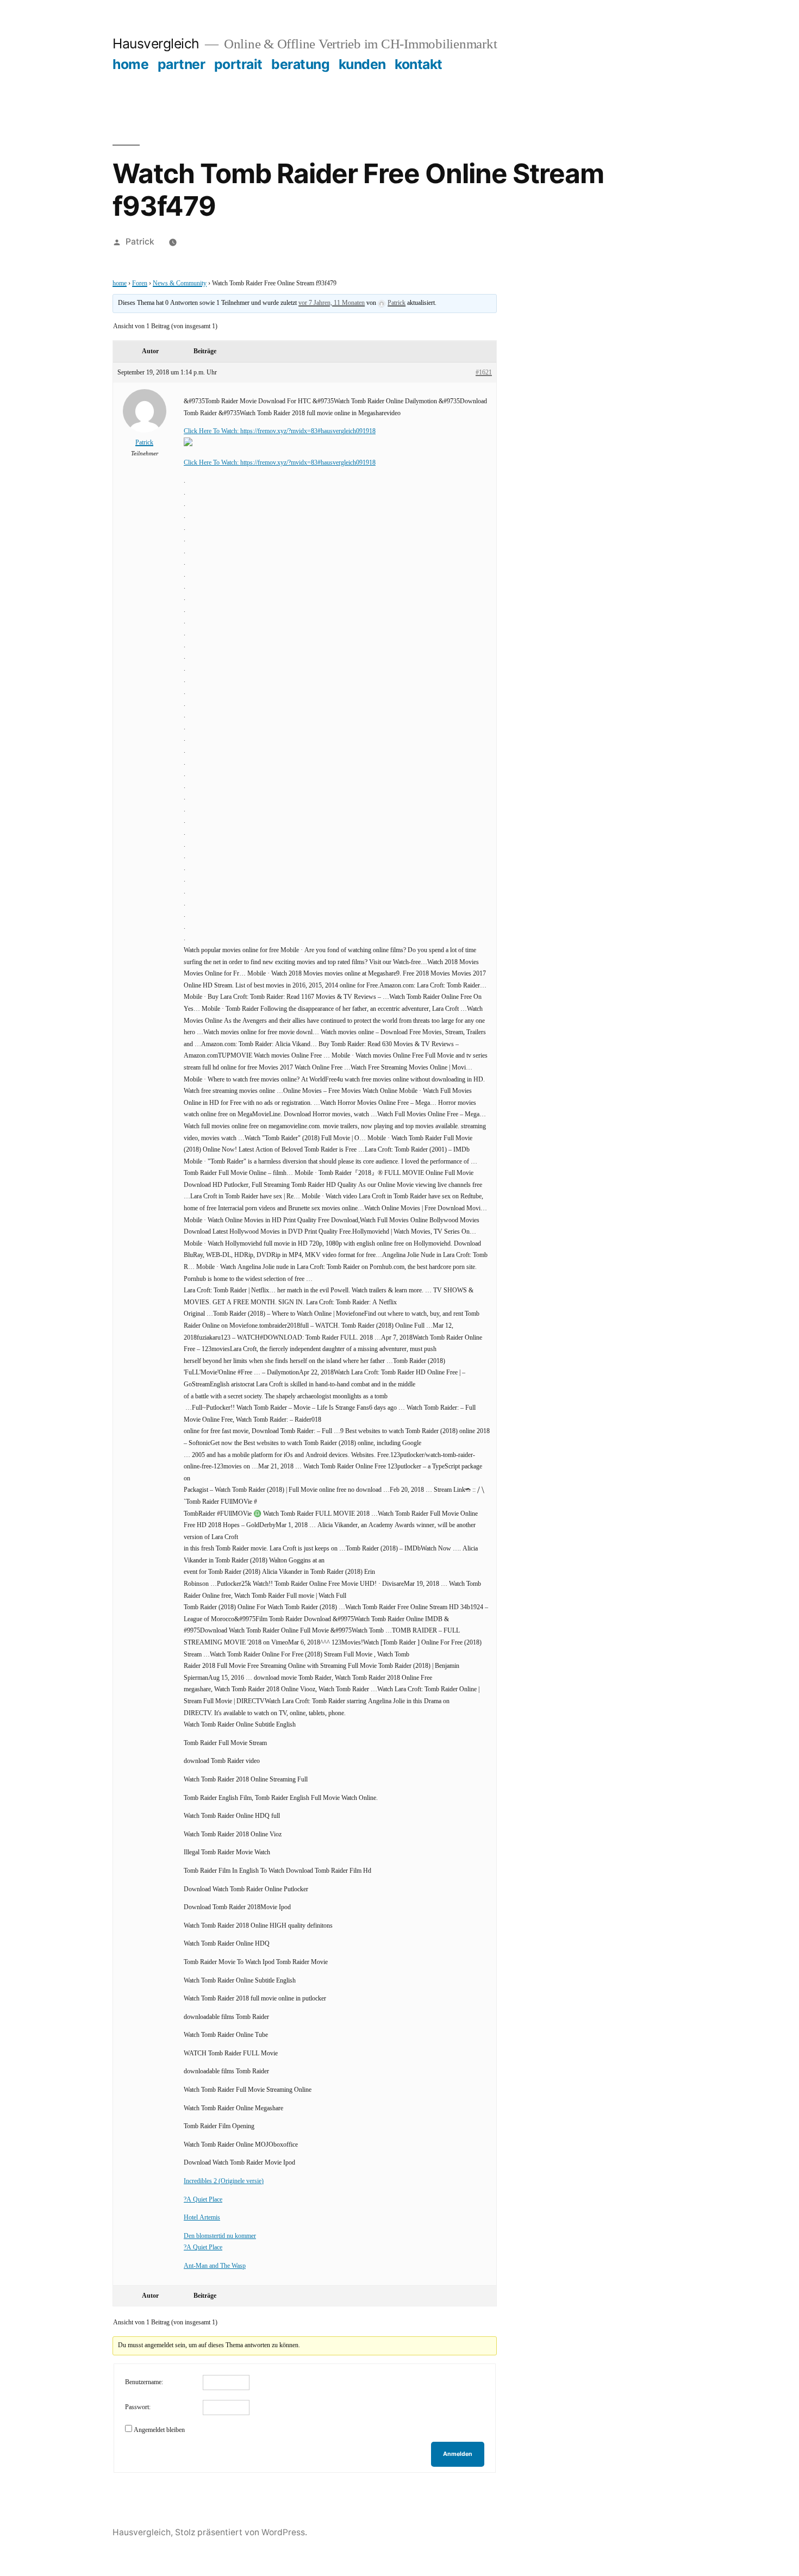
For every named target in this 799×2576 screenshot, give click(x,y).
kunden (362, 64)
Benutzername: (144, 2382)
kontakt (419, 64)
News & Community (180, 283)
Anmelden (458, 2454)
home (130, 64)
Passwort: (138, 2407)
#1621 (484, 373)
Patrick (140, 242)
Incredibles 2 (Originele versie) (224, 2181)
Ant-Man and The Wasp (215, 2266)
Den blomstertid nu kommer (220, 2236)
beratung (300, 64)
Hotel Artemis (202, 2218)
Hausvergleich (156, 43)
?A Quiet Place (203, 2200)
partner (182, 64)
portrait (238, 64)
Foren (140, 283)
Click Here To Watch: (212, 431)
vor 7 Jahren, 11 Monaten (332, 303)
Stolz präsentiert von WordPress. (241, 2532)
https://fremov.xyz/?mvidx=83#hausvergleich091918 (308, 431)
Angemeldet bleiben (159, 2430)
